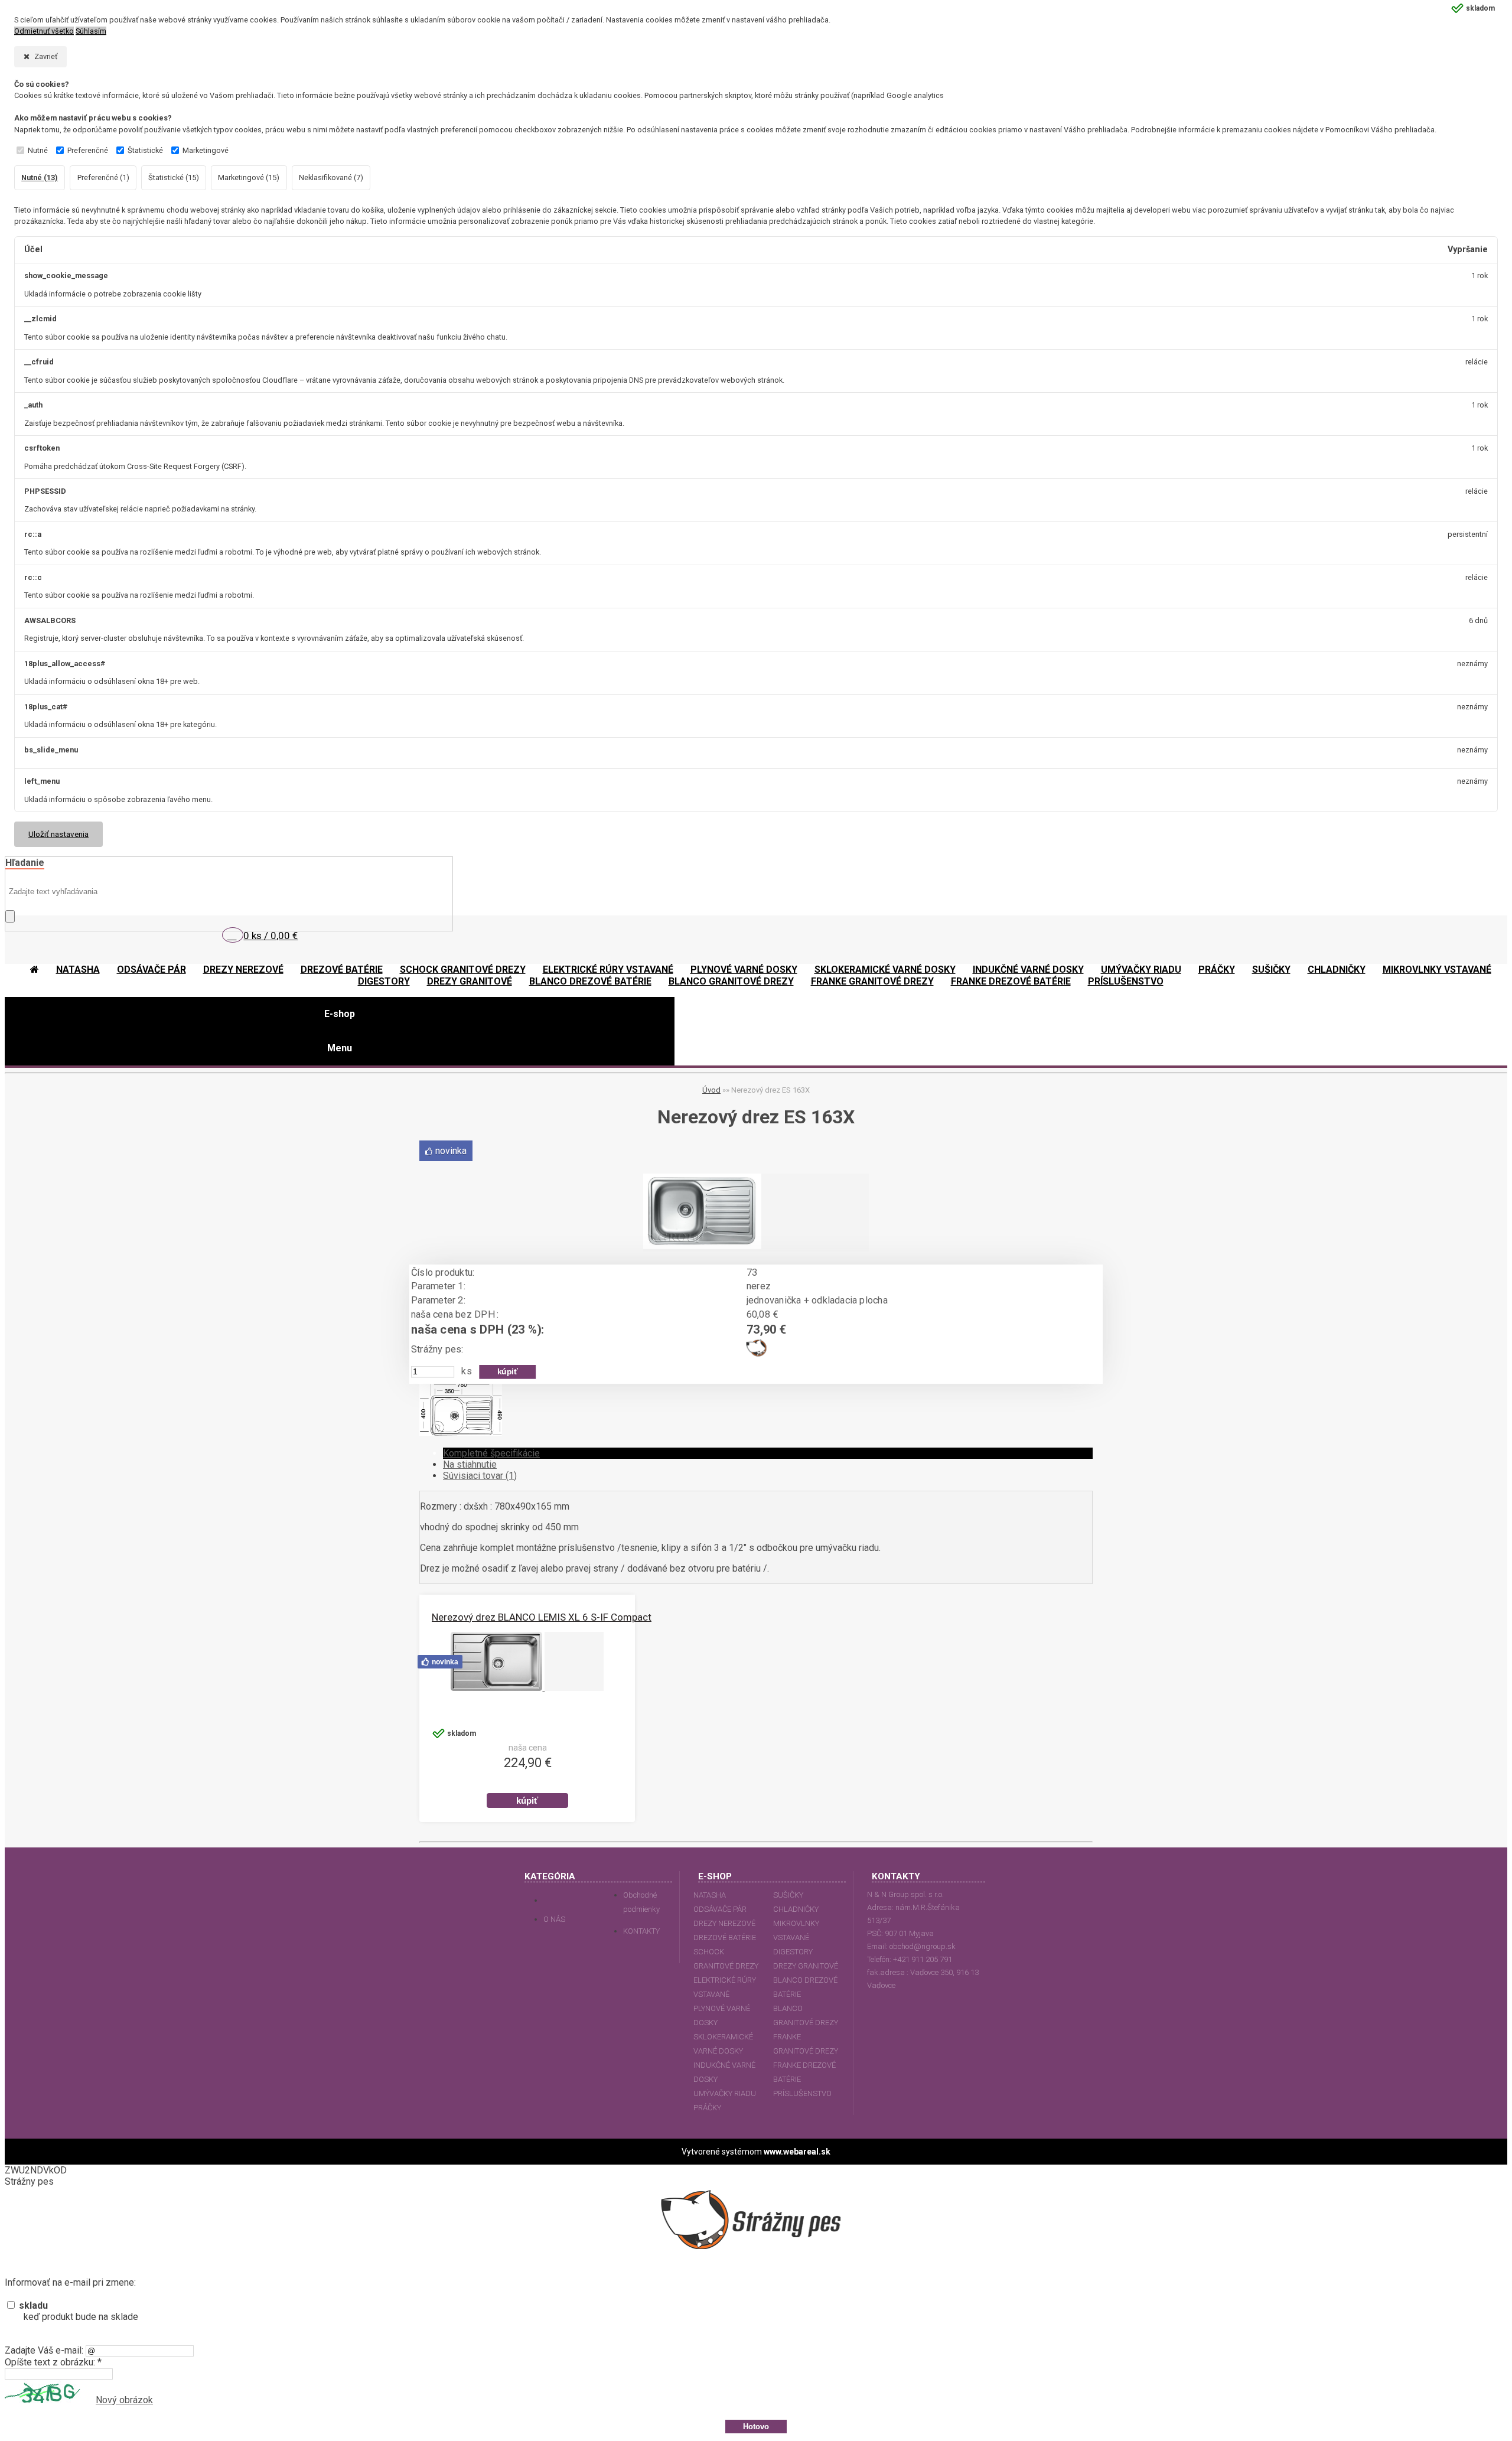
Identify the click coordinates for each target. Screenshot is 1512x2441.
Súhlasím (91, 31)
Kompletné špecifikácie (491, 1453)
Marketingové (206, 150)
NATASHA (710, 1895)
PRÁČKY (707, 2108)
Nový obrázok (124, 2400)
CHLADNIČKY (796, 1909)
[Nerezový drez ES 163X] (702, 1246)
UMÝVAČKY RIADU (725, 2093)
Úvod (711, 1090)
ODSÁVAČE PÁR (720, 1909)
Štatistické (145, 150)
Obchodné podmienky (641, 1902)
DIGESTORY (793, 1952)
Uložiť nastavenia (58, 834)
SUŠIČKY (788, 1895)
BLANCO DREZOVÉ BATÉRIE (805, 1987)
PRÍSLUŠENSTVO (802, 2093)
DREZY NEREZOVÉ (724, 1923)
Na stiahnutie (470, 1464)
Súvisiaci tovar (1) (480, 1476)
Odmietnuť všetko (44, 31)
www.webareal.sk (797, 2152)
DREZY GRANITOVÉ (806, 1966)
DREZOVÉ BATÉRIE (725, 1938)
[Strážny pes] (757, 1354)
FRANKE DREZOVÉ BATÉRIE (804, 2072)
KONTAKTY (641, 1931)
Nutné (38, 150)
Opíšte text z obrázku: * (53, 2362)
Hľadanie (25, 863)
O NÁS (554, 1919)
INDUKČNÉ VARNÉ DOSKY (724, 2072)
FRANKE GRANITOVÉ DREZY (806, 2044)
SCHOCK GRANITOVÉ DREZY (726, 1959)
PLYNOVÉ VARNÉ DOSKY (722, 2015)
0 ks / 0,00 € (271, 936)
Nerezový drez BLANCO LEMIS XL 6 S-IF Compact (542, 1617)
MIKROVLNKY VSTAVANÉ (796, 1930)
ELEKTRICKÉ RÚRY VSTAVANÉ (725, 1987)
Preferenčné (88, 150)
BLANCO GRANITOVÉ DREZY (806, 2015)
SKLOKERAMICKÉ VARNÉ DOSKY (723, 2044)
